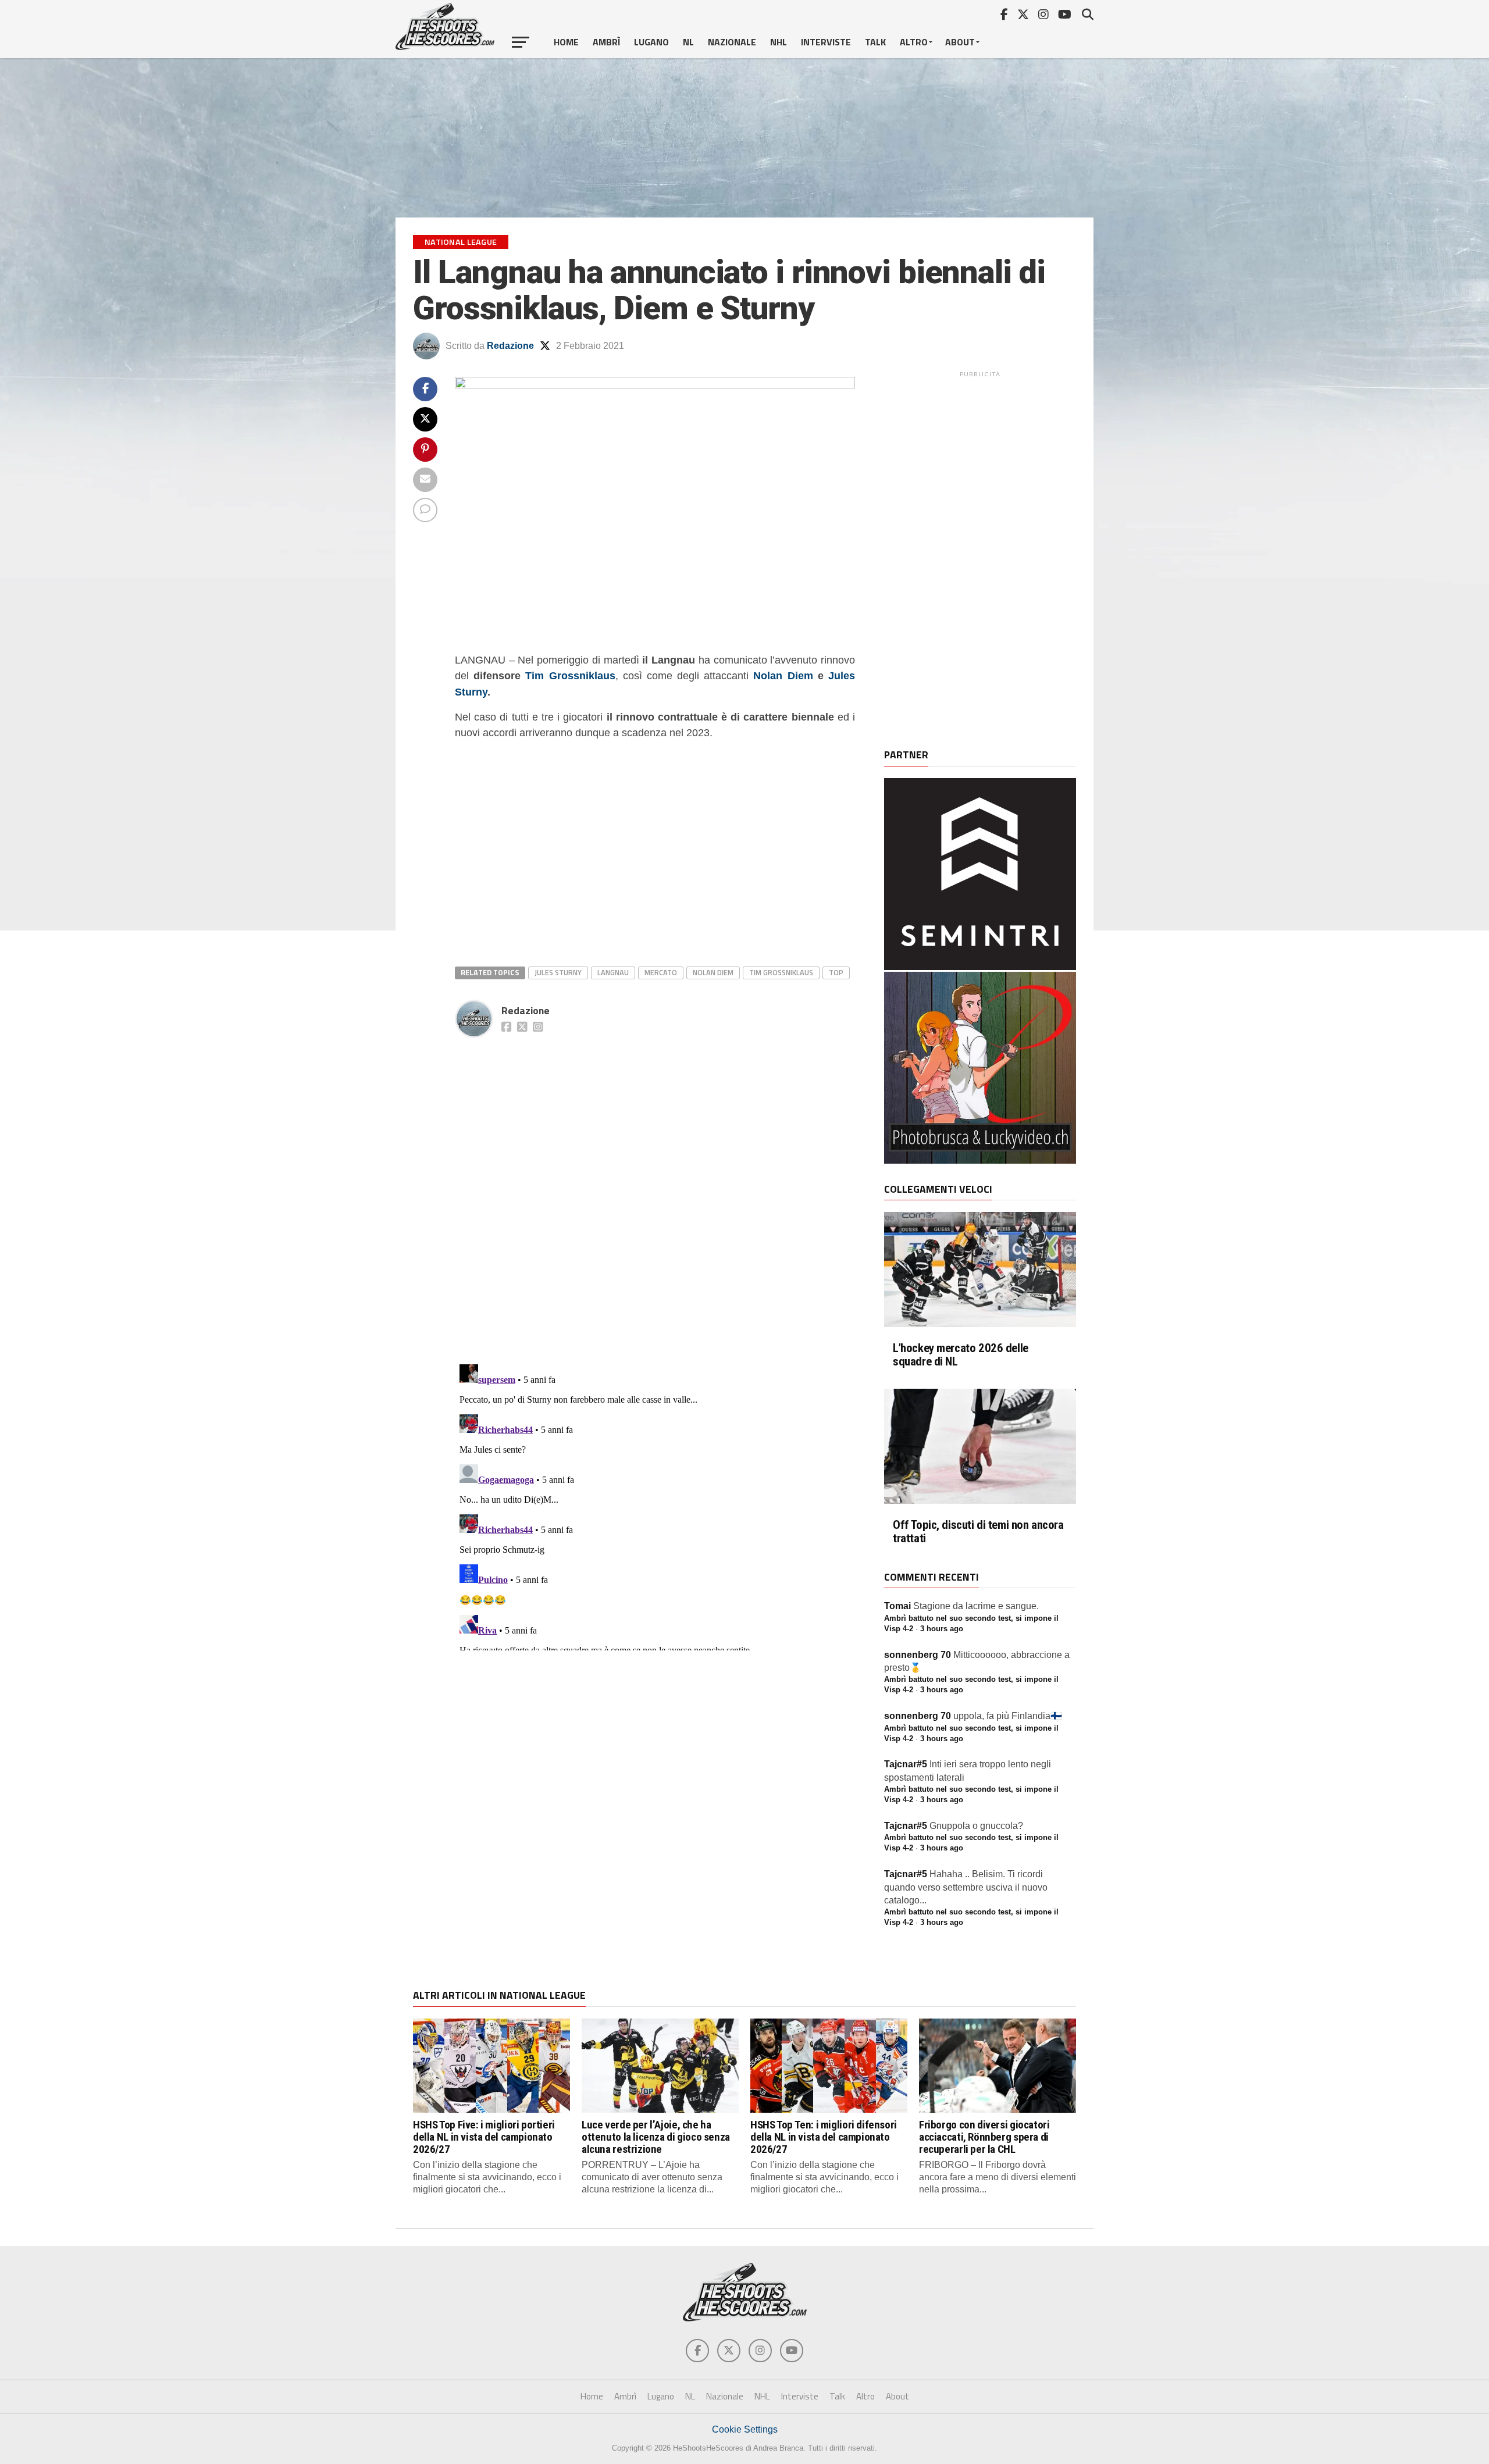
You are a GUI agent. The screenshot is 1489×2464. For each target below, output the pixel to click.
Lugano (651, 42)
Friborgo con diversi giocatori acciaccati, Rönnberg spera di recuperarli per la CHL (984, 2137)
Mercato (661, 972)
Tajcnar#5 (906, 1764)
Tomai (897, 1606)
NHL (779, 42)
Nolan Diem (783, 675)
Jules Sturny (558, 972)
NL (688, 42)
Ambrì (606, 42)
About (960, 42)
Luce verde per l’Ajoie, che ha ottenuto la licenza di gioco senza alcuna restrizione (656, 2137)
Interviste (826, 42)
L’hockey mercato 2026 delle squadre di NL (961, 1355)
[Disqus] (655, 1188)
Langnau (613, 972)
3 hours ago (942, 1629)
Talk (875, 42)
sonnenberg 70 (918, 1655)
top (836, 972)
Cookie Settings (745, 2429)
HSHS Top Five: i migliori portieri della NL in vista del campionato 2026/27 (484, 2137)
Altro (914, 42)
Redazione (510, 346)
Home (566, 42)
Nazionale (732, 42)
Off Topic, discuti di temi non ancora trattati (978, 1532)
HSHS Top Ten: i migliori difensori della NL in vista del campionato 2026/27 (824, 2137)
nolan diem (713, 972)
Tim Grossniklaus (570, 675)
